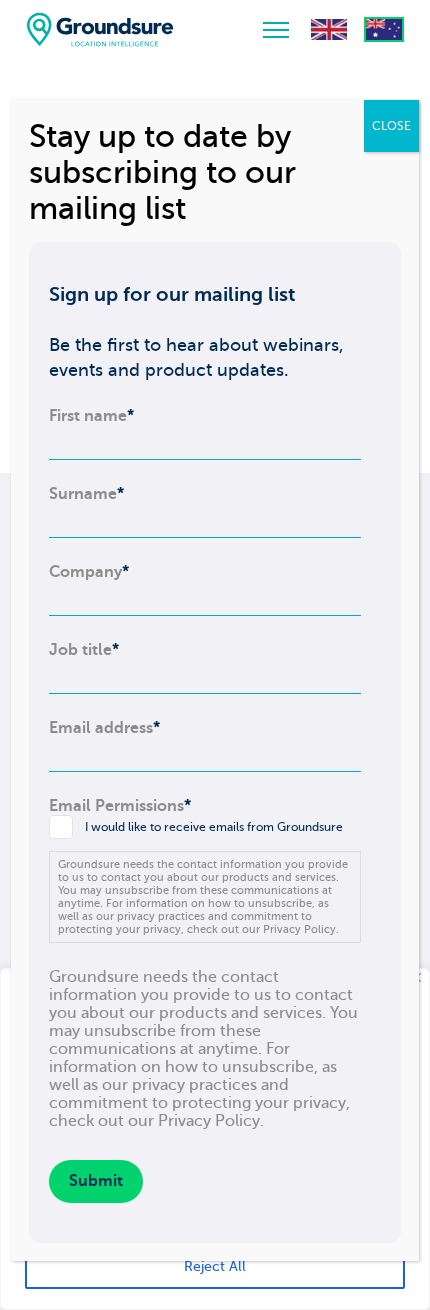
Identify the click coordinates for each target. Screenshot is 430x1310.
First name (91, 416)
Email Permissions (120, 806)
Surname (86, 494)
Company (89, 572)
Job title (84, 650)
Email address (104, 728)
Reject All (215, 1266)
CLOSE (391, 126)
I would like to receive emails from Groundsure (214, 827)
